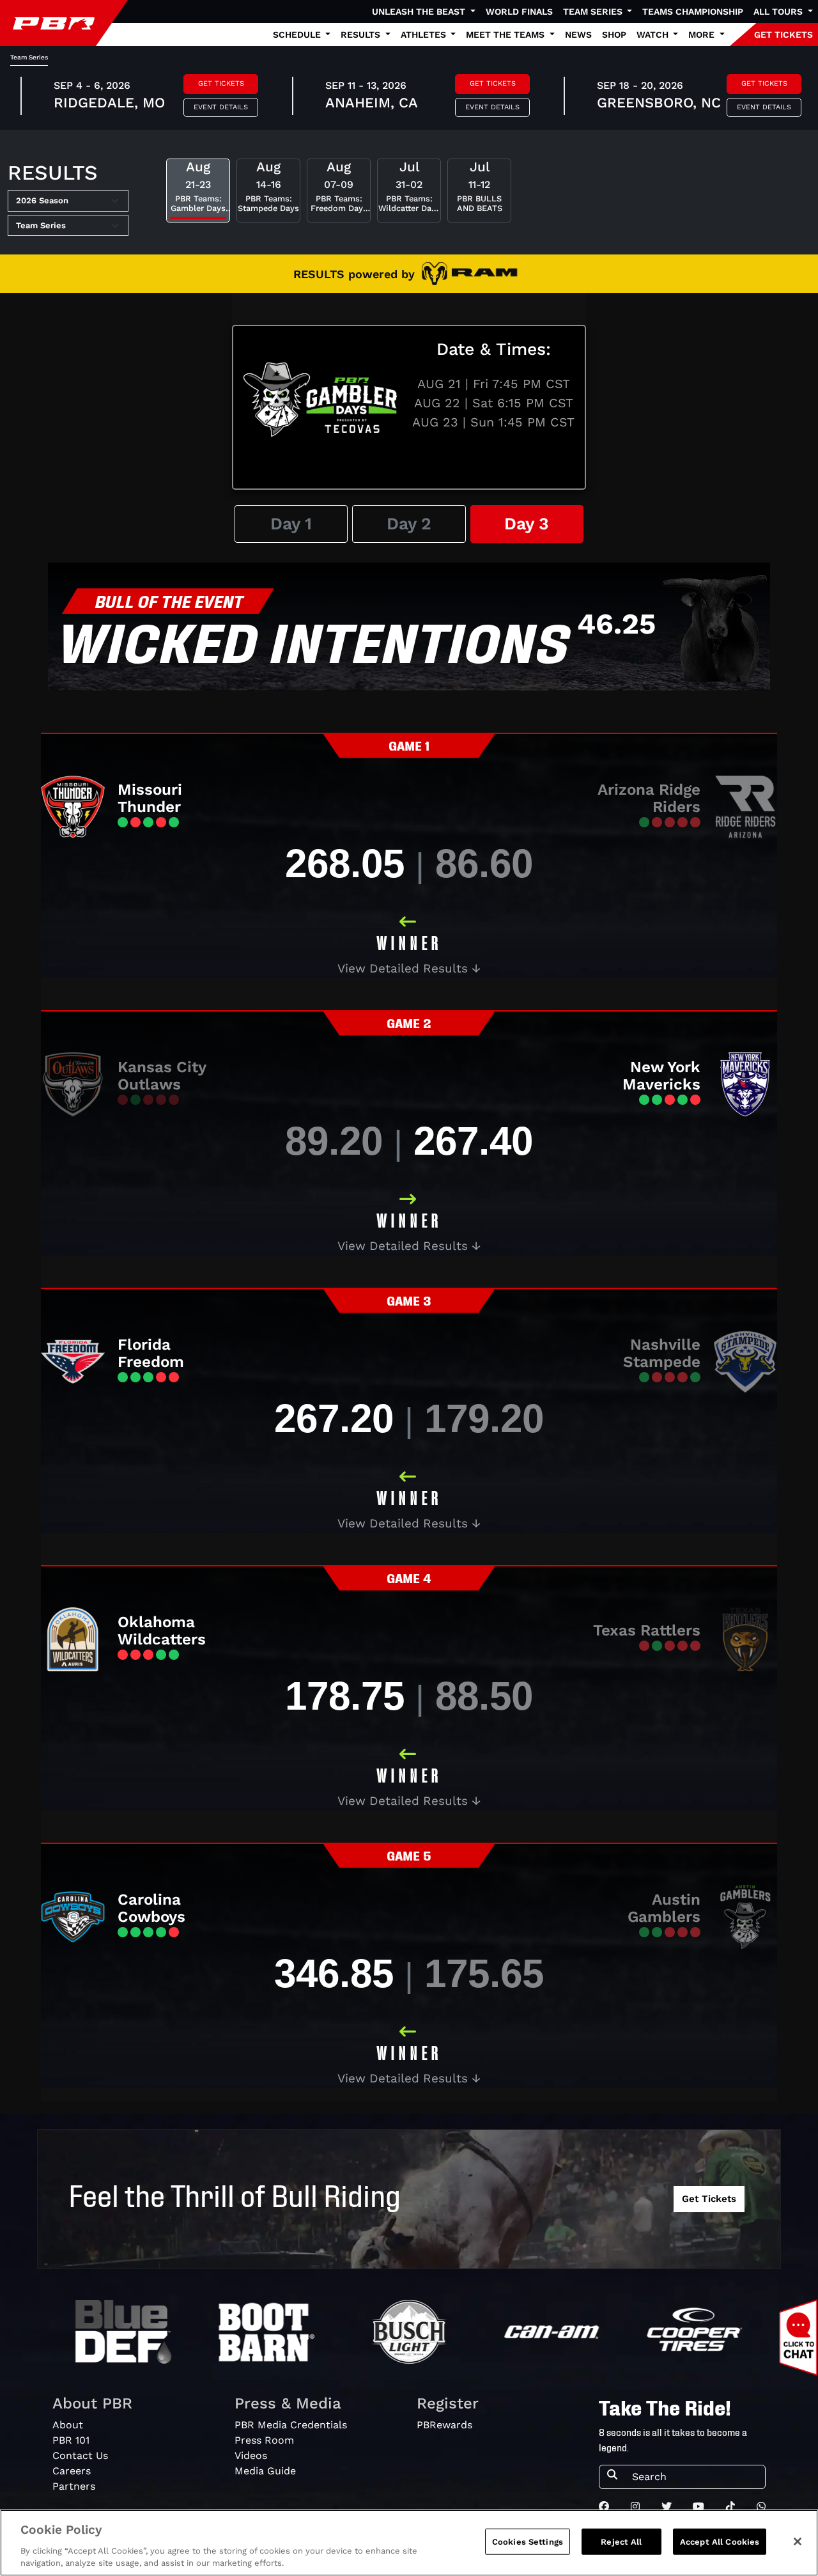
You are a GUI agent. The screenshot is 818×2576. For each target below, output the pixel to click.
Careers (72, 2471)
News (578, 35)
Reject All (621, 2542)
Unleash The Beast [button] (420, 12)
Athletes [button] (425, 35)
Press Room (264, 2440)
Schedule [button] (298, 35)
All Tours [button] (779, 12)
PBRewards (444, 2425)
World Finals (519, 12)
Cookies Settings (528, 2542)
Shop (614, 35)
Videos (251, 2455)
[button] (409, 969)
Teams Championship (693, 12)
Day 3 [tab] (527, 523)
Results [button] (362, 35)
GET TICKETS (783, 35)
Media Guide (265, 2471)
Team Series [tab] (29, 57)
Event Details (221, 107)
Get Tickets (221, 83)
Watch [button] (654, 35)
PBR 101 (71, 2440)
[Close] (798, 2541)
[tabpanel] (409, 1332)
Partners (74, 2486)
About (68, 2425)
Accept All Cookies (720, 2542)
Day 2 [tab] (409, 523)
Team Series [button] (594, 12)
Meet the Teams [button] (506, 35)
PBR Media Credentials (291, 2425)
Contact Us (80, 2455)
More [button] (703, 35)
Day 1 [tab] (291, 523)
